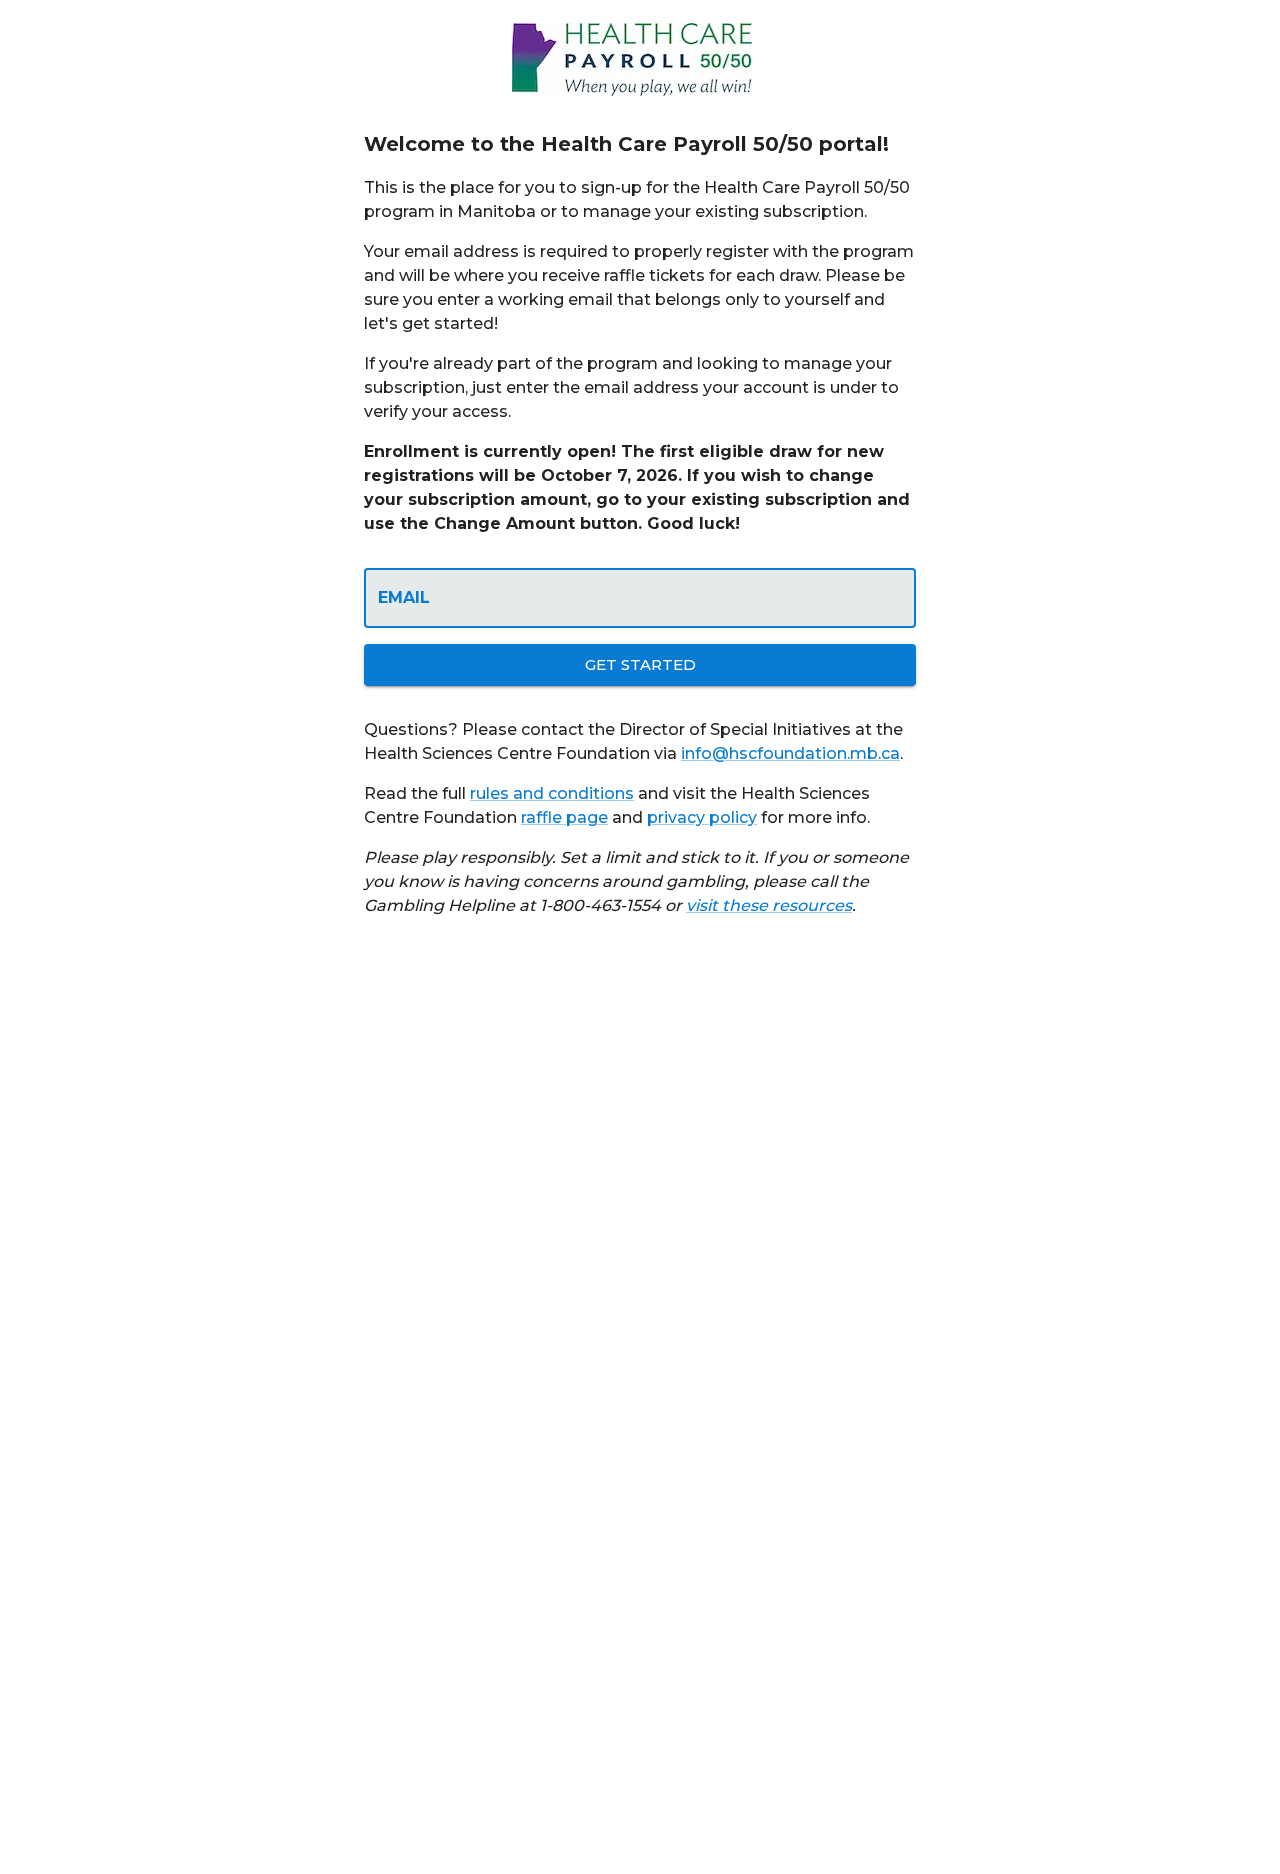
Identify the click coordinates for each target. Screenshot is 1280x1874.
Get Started (640, 664)
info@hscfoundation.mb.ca (790, 753)
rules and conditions (552, 793)
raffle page (564, 817)
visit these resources (769, 905)
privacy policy (702, 817)
